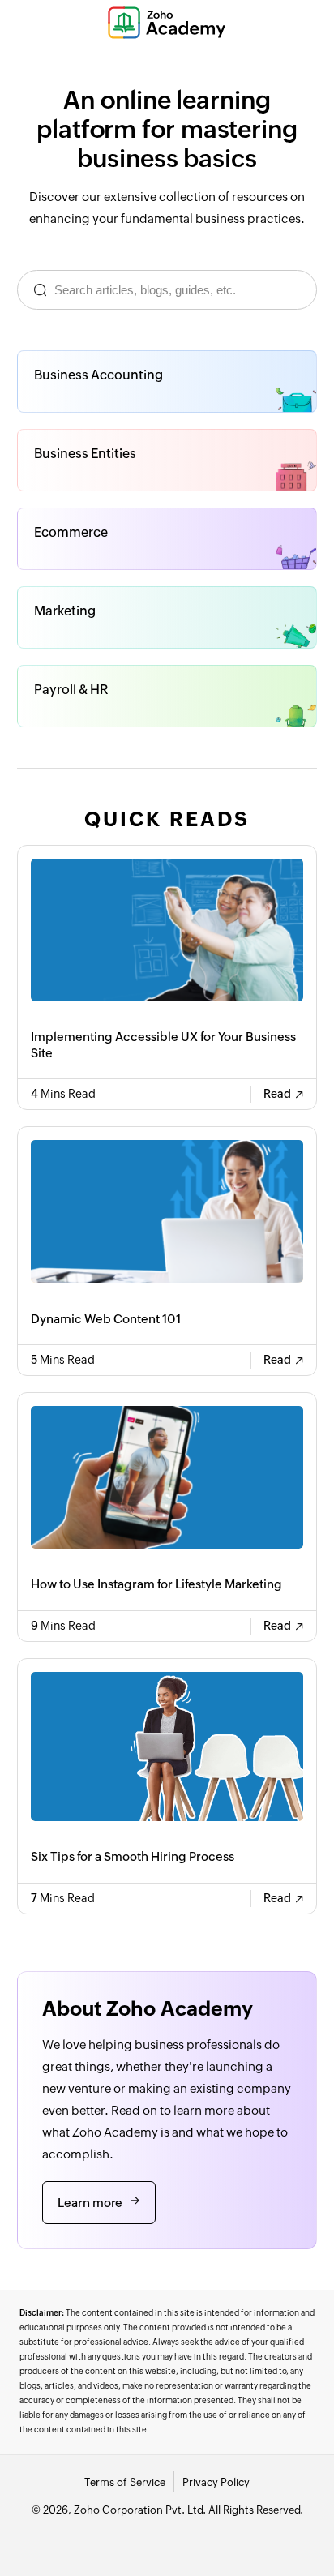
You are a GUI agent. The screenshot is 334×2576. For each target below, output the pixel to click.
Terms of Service (125, 2482)
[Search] (40, 290)
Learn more (90, 2203)
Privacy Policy (216, 2482)
